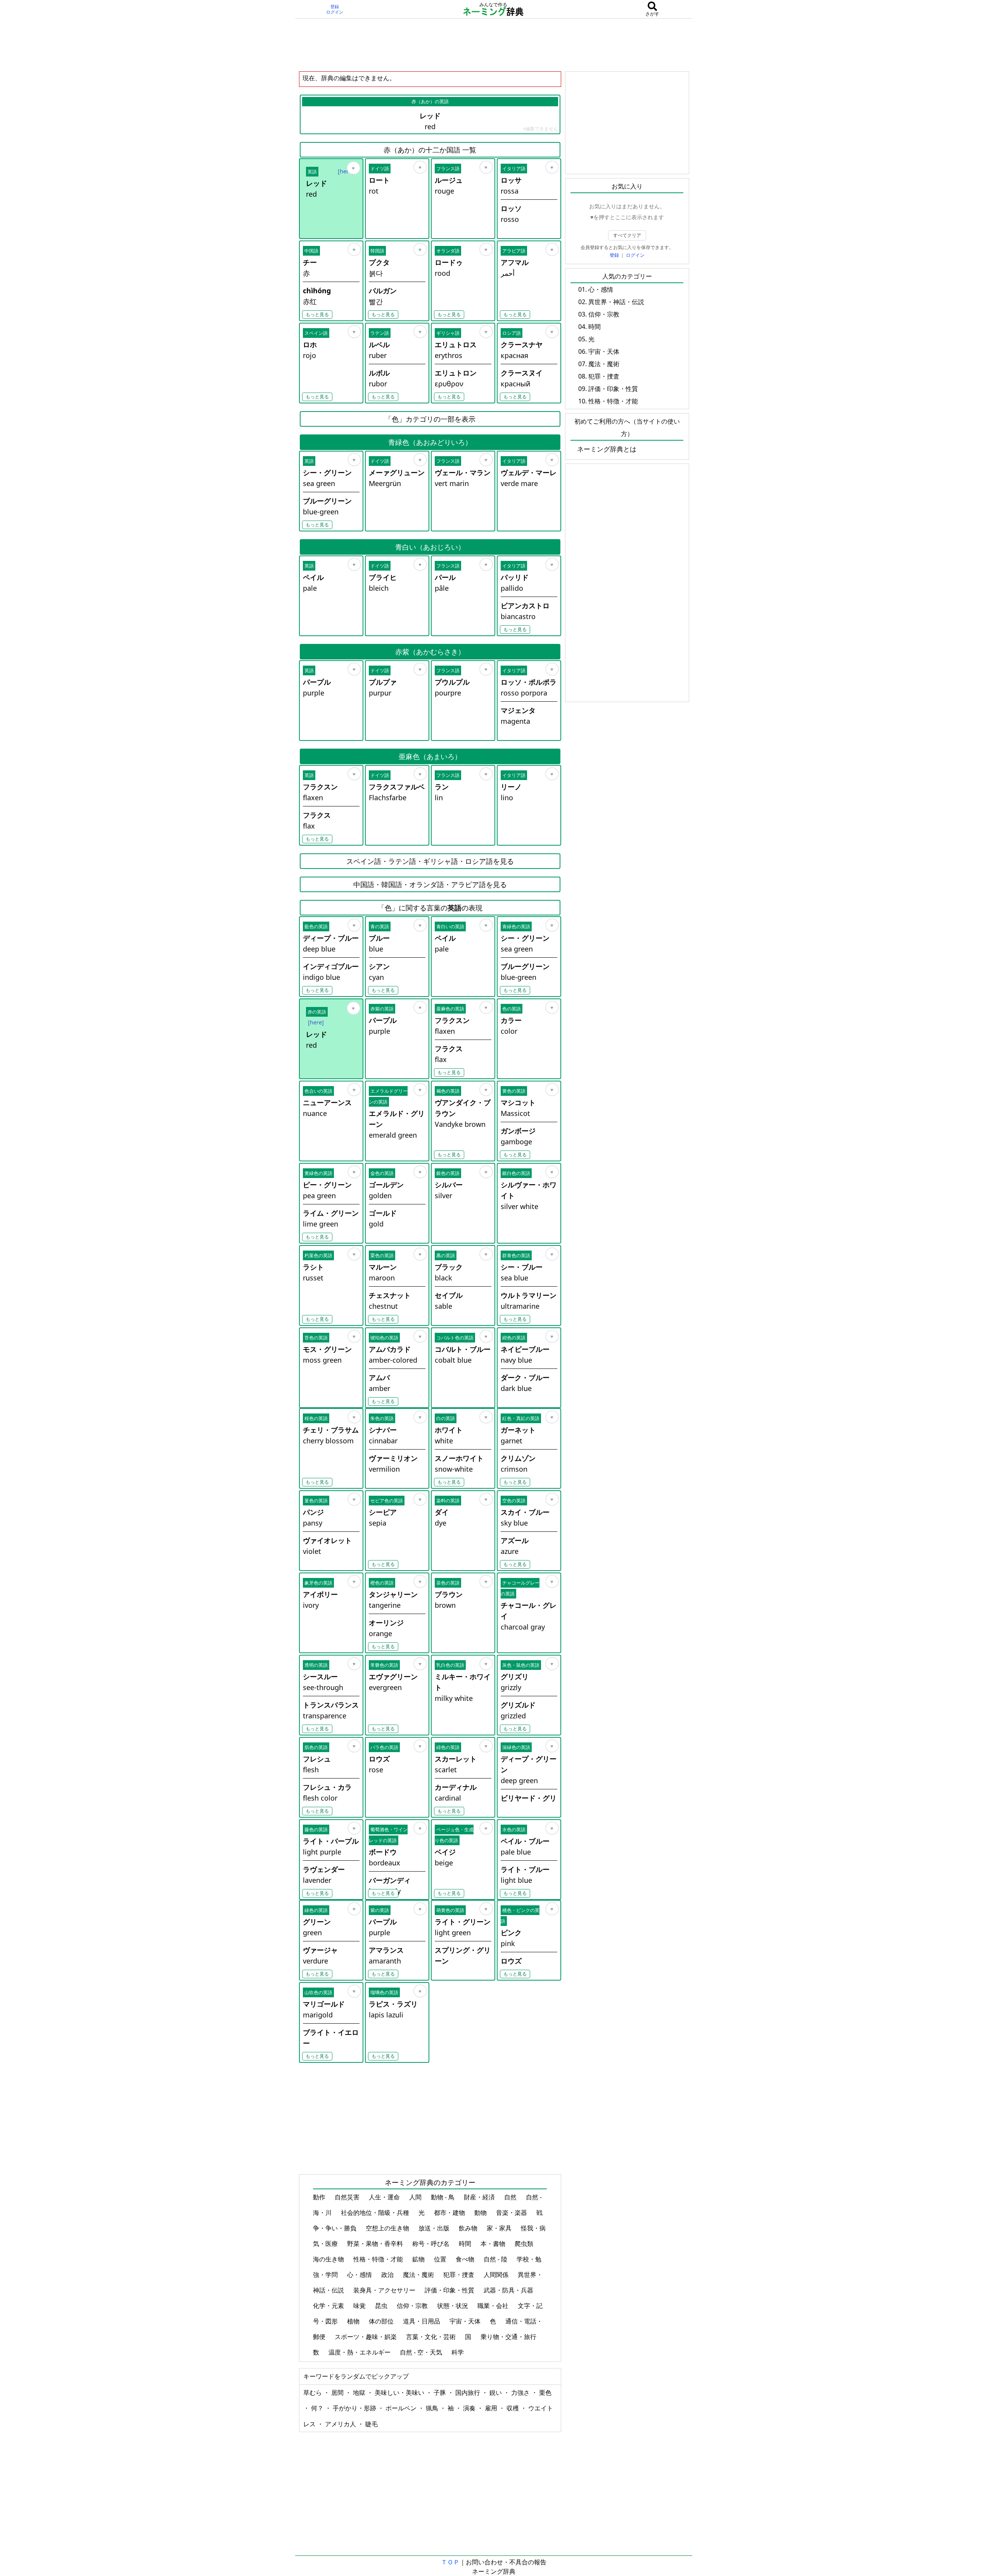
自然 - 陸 (496, 2259)
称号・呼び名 (432, 2244)
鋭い (496, 2393)
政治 (388, 2275)
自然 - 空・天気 (422, 2352)
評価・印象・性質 (450, 2290)
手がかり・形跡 (355, 2408)
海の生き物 (329, 2259)
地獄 (360, 2393)
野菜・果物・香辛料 (376, 2244)
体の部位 (382, 2321)
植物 (354, 2321)
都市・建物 (450, 2213)
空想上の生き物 (388, 2228)
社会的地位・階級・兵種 (376, 2213)
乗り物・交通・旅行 (509, 2337)
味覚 (360, 2306)
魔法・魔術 (419, 2275)
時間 (466, 2244)
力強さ (521, 2393)
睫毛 (372, 2424)
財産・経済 (480, 2197)
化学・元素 (329, 2306)
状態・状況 (453, 2306)
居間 (338, 2393)
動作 (320, 2197)
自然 (511, 2197)
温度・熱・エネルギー (360, 2352)
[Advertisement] (494, 45)
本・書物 (494, 2244)
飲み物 (469, 2228)
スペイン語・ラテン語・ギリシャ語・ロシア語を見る (430, 861)
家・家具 (500, 2228)
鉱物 (419, 2259)
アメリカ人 (341, 2424)
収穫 (513, 2408)
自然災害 (348, 2197)
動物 (481, 2213)
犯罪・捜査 (460, 2275)
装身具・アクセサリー (385, 2290)
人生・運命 (385, 2197)
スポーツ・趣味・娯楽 (366, 2337)
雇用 (492, 2408)
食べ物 (466, 2259)
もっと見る (317, 314)
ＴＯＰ (450, 2562)
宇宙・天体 (466, 2321)
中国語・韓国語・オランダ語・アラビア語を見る (430, 884)
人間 (416, 2197)
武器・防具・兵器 (509, 2290)
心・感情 (360, 2275)
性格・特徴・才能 (379, 2259)
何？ (318, 2408)
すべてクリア (627, 235)
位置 (441, 2259)
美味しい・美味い (400, 2393)
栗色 (545, 2393)
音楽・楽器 (512, 2213)
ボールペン (402, 2408)
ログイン (335, 12)
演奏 (470, 2408)
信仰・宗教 (413, 2306)
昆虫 (382, 2306)
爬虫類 (525, 2244)
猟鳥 (433, 2408)
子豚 (441, 2393)
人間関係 (497, 2275)
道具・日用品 (422, 2321)
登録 (335, 7)
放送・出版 (435, 2228)
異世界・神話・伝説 (616, 302)
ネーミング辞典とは (607, 449)
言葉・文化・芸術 (432, 2337)
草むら (313, 2393)
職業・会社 (494, 2306)
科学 (458, 2352)
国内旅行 (468, 2393)
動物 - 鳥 (443, 2197)
